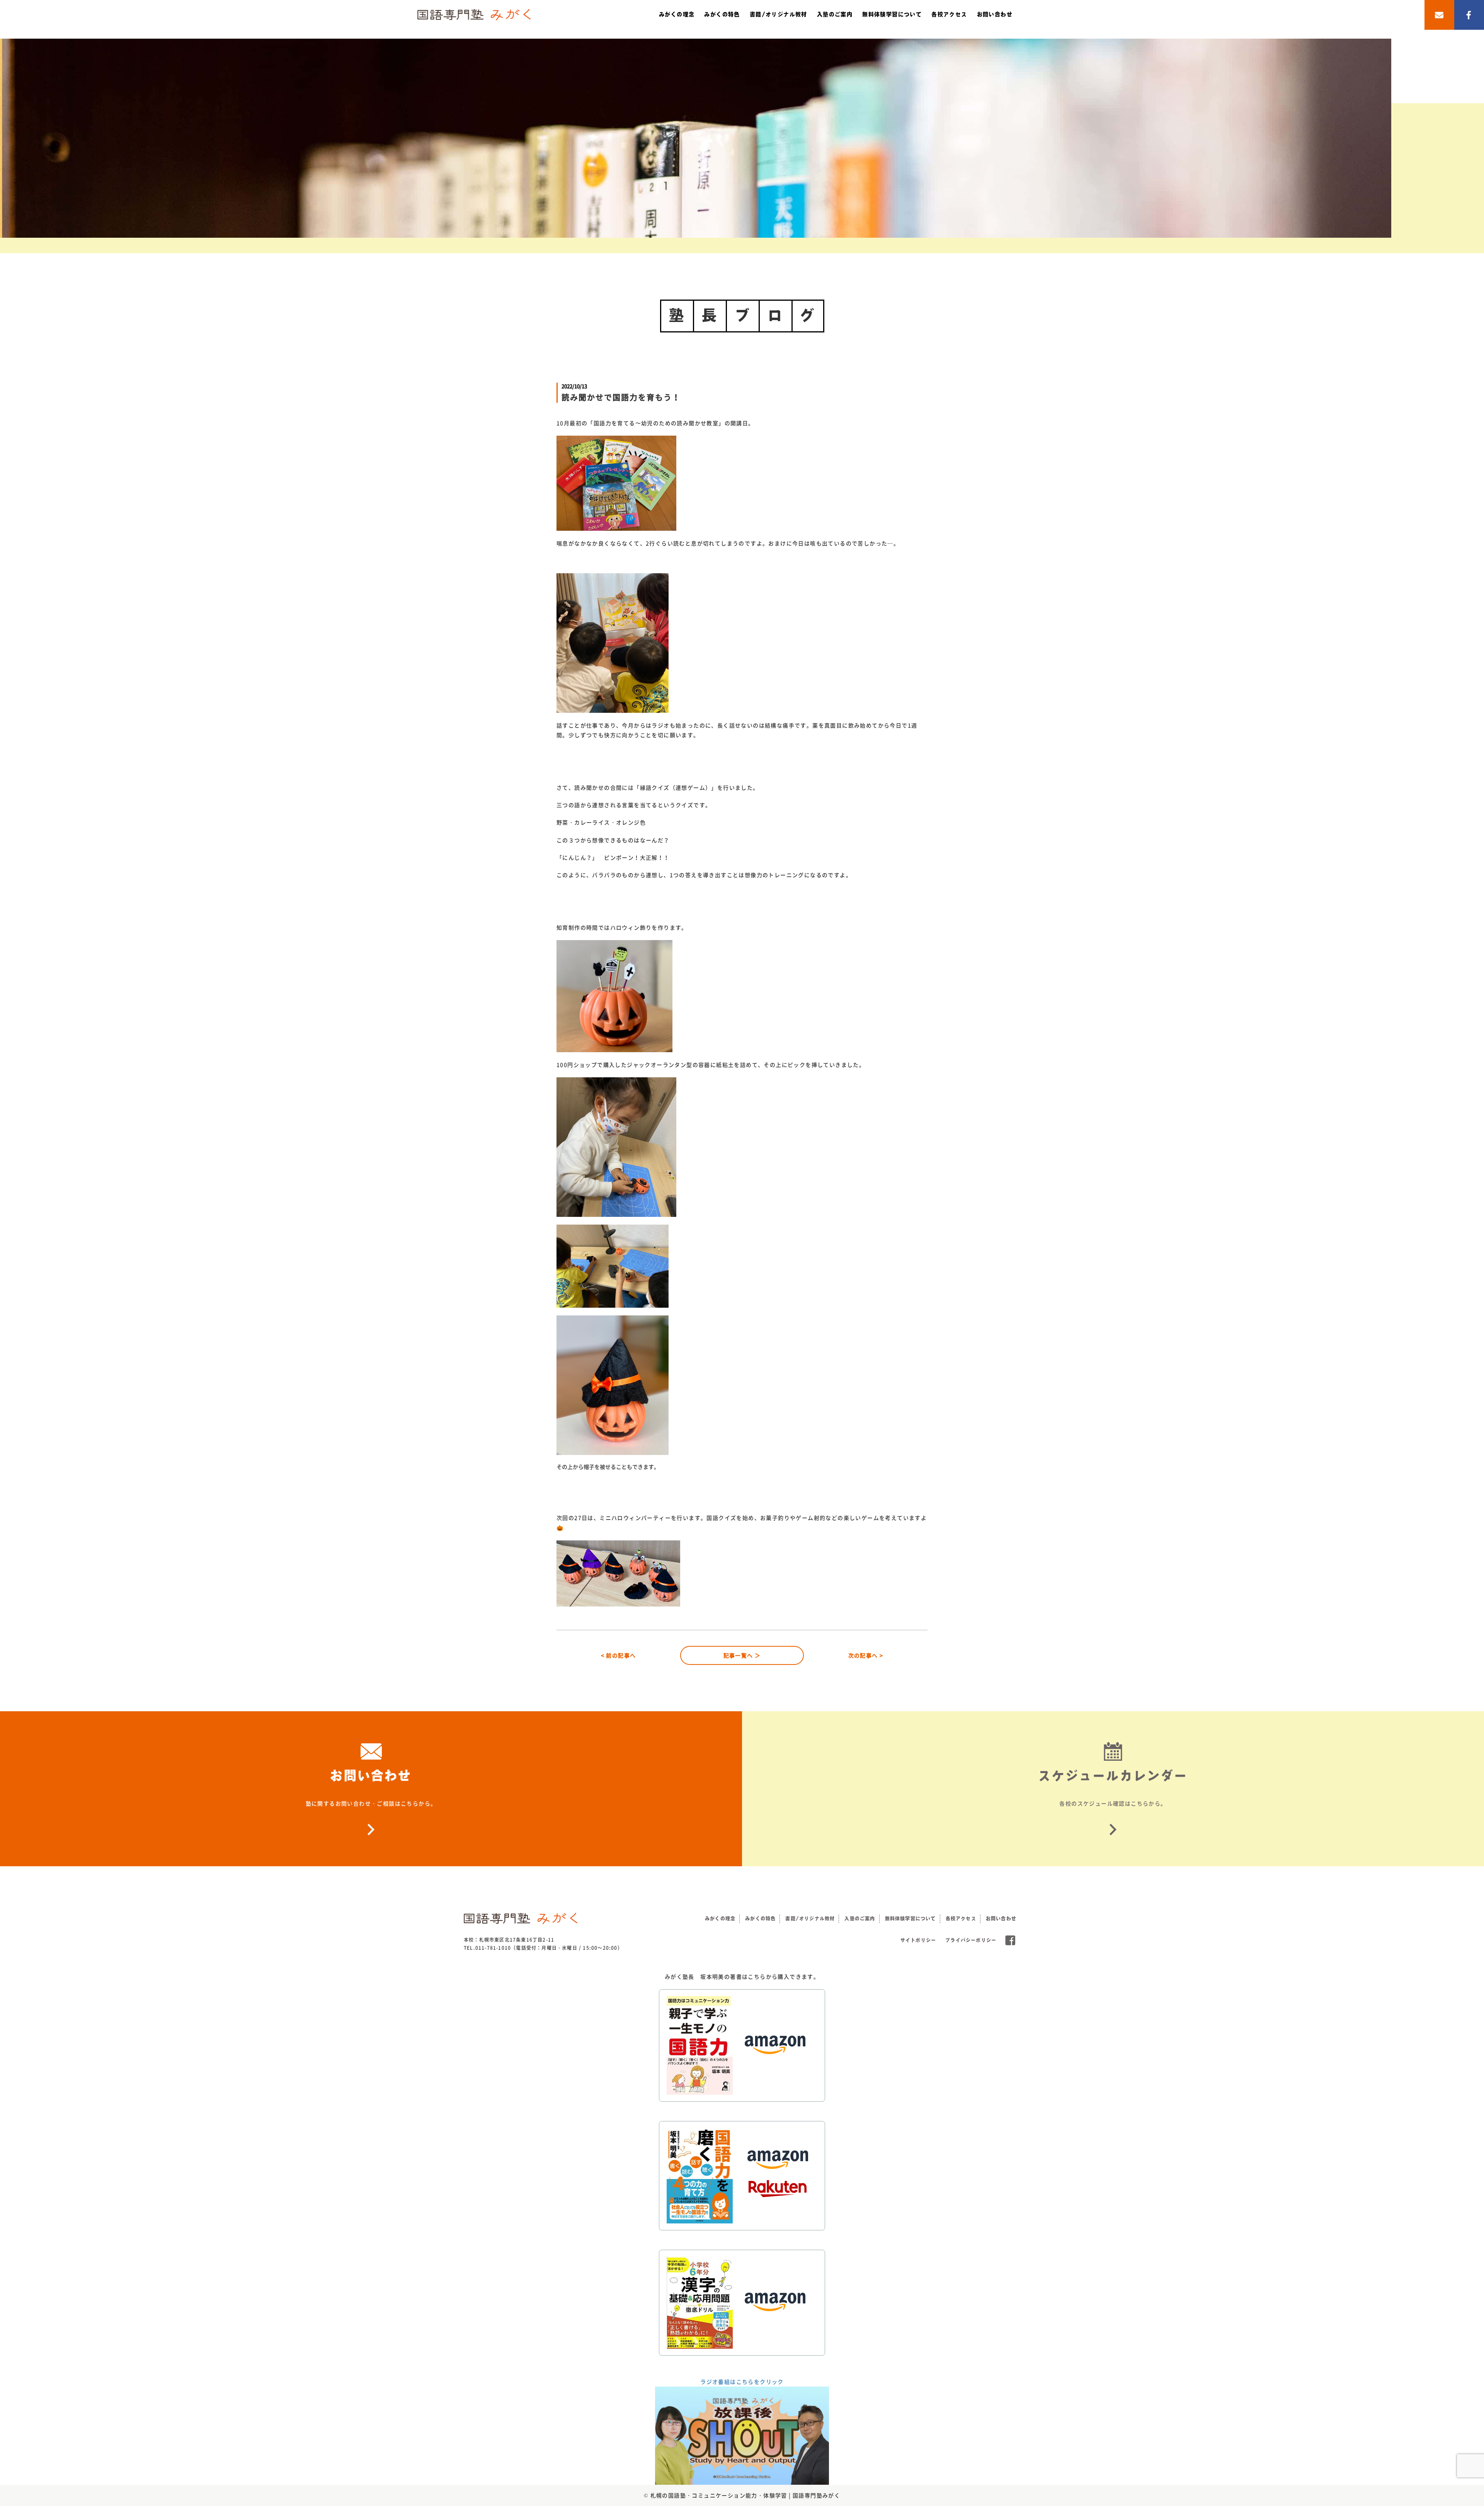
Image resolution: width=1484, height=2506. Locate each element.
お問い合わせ (995, 14)
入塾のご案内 (835, 14)
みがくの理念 (677, 14)
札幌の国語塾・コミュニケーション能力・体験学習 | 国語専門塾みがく (745, 2495)
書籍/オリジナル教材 (779, 14)
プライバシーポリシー (971, 1940)
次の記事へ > (866, 1655)
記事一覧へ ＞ (742, 1655)
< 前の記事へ (619, 1655)
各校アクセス (949, 14)
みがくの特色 (722, 14)
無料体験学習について (892, 14)
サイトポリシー (918, 1940)
